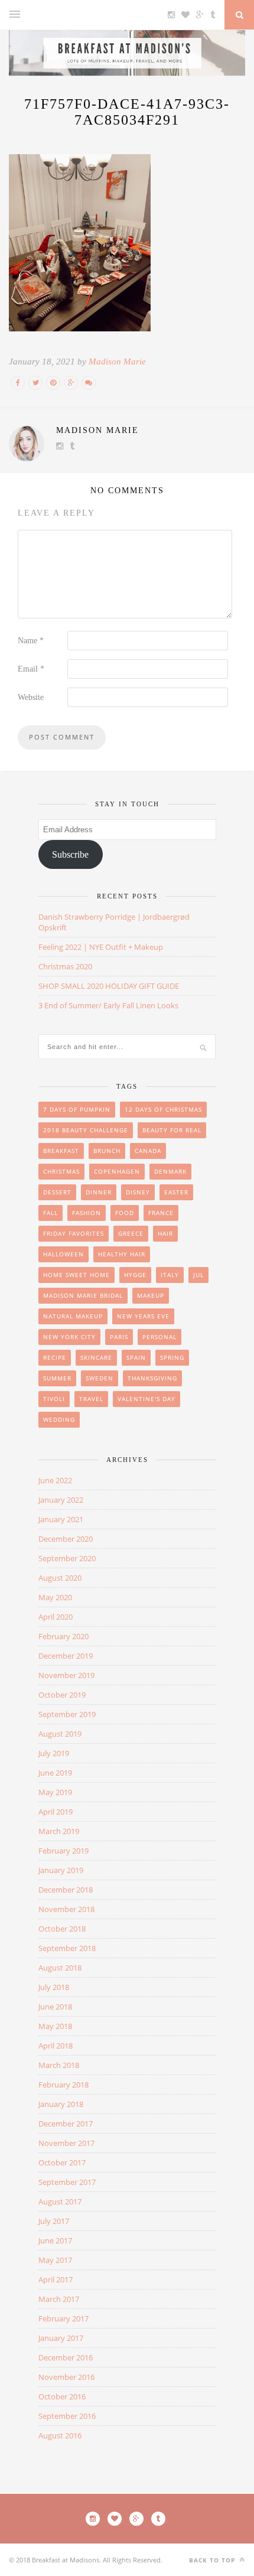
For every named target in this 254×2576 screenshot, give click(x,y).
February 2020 (63, 1636)
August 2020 (60, 1578)
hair (165, 1233)
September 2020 (67, 1558)
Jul (198, 1275)
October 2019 (62, 1695)
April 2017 (56, 2279)
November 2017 (66, 2143)
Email (31, 669)
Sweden (100, 1378)
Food (125, 1213)
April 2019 (56, 1812)
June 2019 (55, 1773)
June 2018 (55, 2007)
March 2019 (59, 1831)
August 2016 (60, 2435)
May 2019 (55, 1792)
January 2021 (61, 1519)
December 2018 (66, 1890)
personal (159, 1337)
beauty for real (172, 1130)
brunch (107, 1151)
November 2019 (66, 1675)
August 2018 (60, 1968)
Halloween (63, 1254)
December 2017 (66, 2124)
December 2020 (66, 1539)
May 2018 (55, 2026)
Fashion (87, 1213)
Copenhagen (117, 1171)
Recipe (55, 1357)
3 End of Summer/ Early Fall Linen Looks (108, 1005)
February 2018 (63, 2085)
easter (176, 1192)
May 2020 (55, 1597)
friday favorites (74, 1233)
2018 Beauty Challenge (86, 1130)
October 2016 (62, 2396)
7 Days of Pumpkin (77, 1109)
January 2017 (61, 2338)
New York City (69, 1337)
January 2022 (61, 1500)
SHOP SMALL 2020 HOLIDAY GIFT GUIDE (109, 986)
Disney (138, 1192)
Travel (91, 1399)
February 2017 (63, 2318)
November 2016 (66, 2377)
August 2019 (60, 1734)
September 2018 (67, 1948)
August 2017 (60, 2202)
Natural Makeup (73, 1316)
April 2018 (56, 2046)
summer (57, 1378)
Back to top (213, 2560)
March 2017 (59, 2299)
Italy (170, 1275)
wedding (59, 1419)
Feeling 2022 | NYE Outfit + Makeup (101, 947)
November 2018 (66, 1909)
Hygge (135, 1275)
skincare (96, 1357)
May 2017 (55, 2260)
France (161, 1213)
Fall (51, 1213)
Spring (172, 1357)
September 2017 (67, 2182)
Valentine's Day (146, 1399)
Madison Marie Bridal (83, 1295)
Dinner (99, 1192)
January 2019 (61, 1870)
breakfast (61, 1151)
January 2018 (61, 2104)
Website (31, 697)
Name (31, 641)
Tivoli (54, 1399)
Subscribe (70, 854)
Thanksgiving (152, 1378)
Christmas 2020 (65, 966)
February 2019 (63, 1851)
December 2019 (66, 1656)
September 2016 (67, 2416)
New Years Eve (143, 1316)
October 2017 (62, 2163)
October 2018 (62, 1929)
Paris (119, 1337)
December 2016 (66, 2357)
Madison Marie (117, 362)
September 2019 (67, 1714)
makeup (151, 1295)
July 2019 (54, 1753)
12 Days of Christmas (163, 1109)
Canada (148, 1151)
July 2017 (54, 2221)
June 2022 (55, 1480)
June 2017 (55, 2240)
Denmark (170, 1171)
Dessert (57, 1192)
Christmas (61, 1171)
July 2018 (54, 1987)
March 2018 (59, 2065)
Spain (136, 1357)
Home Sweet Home (76, 1275)
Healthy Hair (122, 1254)
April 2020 (56, 1617)
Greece (131, 1233)
